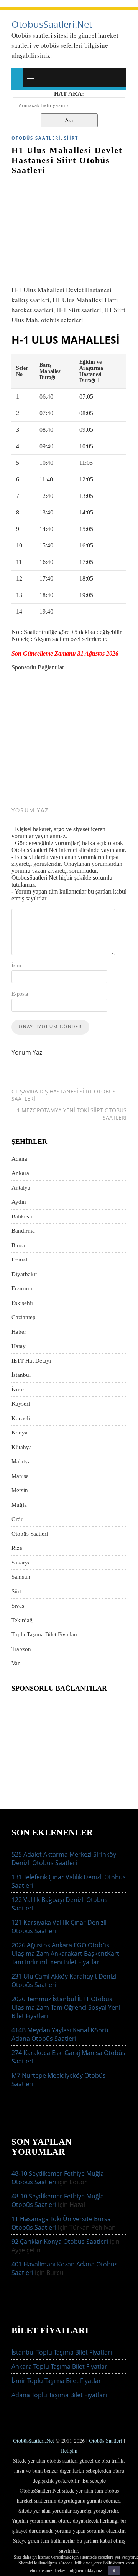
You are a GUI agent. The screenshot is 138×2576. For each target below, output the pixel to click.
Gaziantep (24, 1317)
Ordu (18, 1519)
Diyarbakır (24, 1274)
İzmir (18, 1390)
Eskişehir (22, 1303)
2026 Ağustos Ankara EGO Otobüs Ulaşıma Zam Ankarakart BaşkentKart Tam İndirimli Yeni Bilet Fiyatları (65, 1954)
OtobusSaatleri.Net (52, 24)
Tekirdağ (22, 1620)
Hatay (19, 1346)
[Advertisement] (69, 226)
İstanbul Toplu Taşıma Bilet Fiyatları (62, 2352)
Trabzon (21, 1649)
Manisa (20, 1476)
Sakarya (21, 1563)
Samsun (21, 1577)
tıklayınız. (94, 2571)
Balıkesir (22, 1216)
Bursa (18, 1245)
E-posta (20, 994)
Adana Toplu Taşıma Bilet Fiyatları (59, 2395)
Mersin (20, 1490)
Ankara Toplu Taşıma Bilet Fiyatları (60, 2366)
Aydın (19, 1202)
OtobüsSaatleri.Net (34, 2440)
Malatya (21, 1461)
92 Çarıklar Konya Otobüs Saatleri (60, 2242)
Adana (19, 1159)
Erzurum (22, 1288)
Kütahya (22, 1447)
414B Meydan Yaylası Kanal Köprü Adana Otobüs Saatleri (60, 2034)
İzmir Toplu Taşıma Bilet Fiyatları (57, 2381)
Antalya (21, 1188)
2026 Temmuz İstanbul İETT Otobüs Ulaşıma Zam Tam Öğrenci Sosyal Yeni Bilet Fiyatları (66, 2007)
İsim (16, 965)
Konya (20, 1433)
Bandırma (23, 1231)
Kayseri (21, 1404)
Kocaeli (21, 1418)
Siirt (71, 138)
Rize (17, 1548)
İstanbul (21, 1375)
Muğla (19, 1505)
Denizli (20, 1260)
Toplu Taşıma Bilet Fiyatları (44, 1634)
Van (16, 1663)
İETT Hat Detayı (31, 1361)
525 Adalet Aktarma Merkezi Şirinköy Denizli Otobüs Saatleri (64, 1859)
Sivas (18, 1606)
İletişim (69, 2450)
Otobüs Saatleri (36, 138)
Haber (19, 1332)
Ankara (20, 1173)
